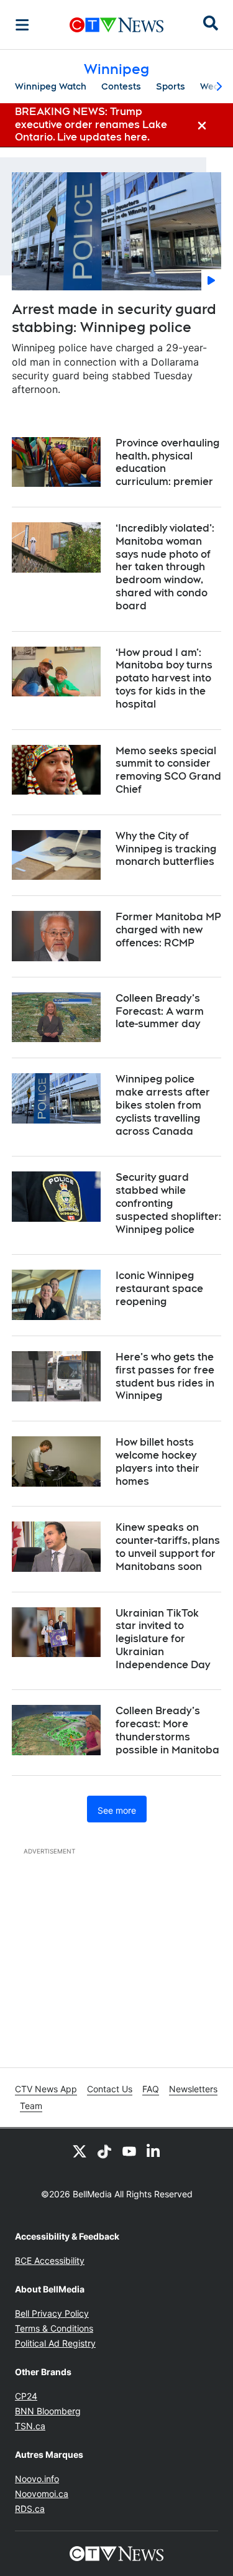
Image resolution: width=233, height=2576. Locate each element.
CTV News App (46, 2089)
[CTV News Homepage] (116, 25)
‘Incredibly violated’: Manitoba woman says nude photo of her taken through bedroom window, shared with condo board (165, 567)
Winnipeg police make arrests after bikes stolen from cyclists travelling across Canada (163, 1105)
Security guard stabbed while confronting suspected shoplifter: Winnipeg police (168, 1203)
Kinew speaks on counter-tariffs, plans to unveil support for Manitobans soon (168, 1547)
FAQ (151, 2089)
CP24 (26, 2396)
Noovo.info (37, 2479)
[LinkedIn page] (154, 2151)
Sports (171, 86)
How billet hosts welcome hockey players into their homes (158, 1461)
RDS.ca (30, 2509)
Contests (121, 86)
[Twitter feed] (80, 2151)
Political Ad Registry (55, 2343)
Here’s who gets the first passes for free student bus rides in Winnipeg (165, 1376)
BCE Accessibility (50, 2260)
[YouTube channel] (129, 2151)
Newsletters (193, 2089)
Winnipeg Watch (51, 86)
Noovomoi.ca (42, 2494)
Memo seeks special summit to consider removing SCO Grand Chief (168, 770)
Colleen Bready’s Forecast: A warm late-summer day (160, 1011)
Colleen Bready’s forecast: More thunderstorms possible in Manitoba (167, 1730)
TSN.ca (30, 2426)
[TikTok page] (104, 2151)
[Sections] (22, 25)
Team (31, 2106)
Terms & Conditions (54, 2328)
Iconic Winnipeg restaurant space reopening (159, 1289)
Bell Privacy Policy (52, 2313)
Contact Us (110, 2089)
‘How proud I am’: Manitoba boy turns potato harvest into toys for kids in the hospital (164, 678)
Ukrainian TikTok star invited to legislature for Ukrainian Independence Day (163, 1639)
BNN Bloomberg (48, 2411)
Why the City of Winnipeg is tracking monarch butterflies (166, 849)
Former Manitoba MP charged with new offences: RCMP (168, 930)
